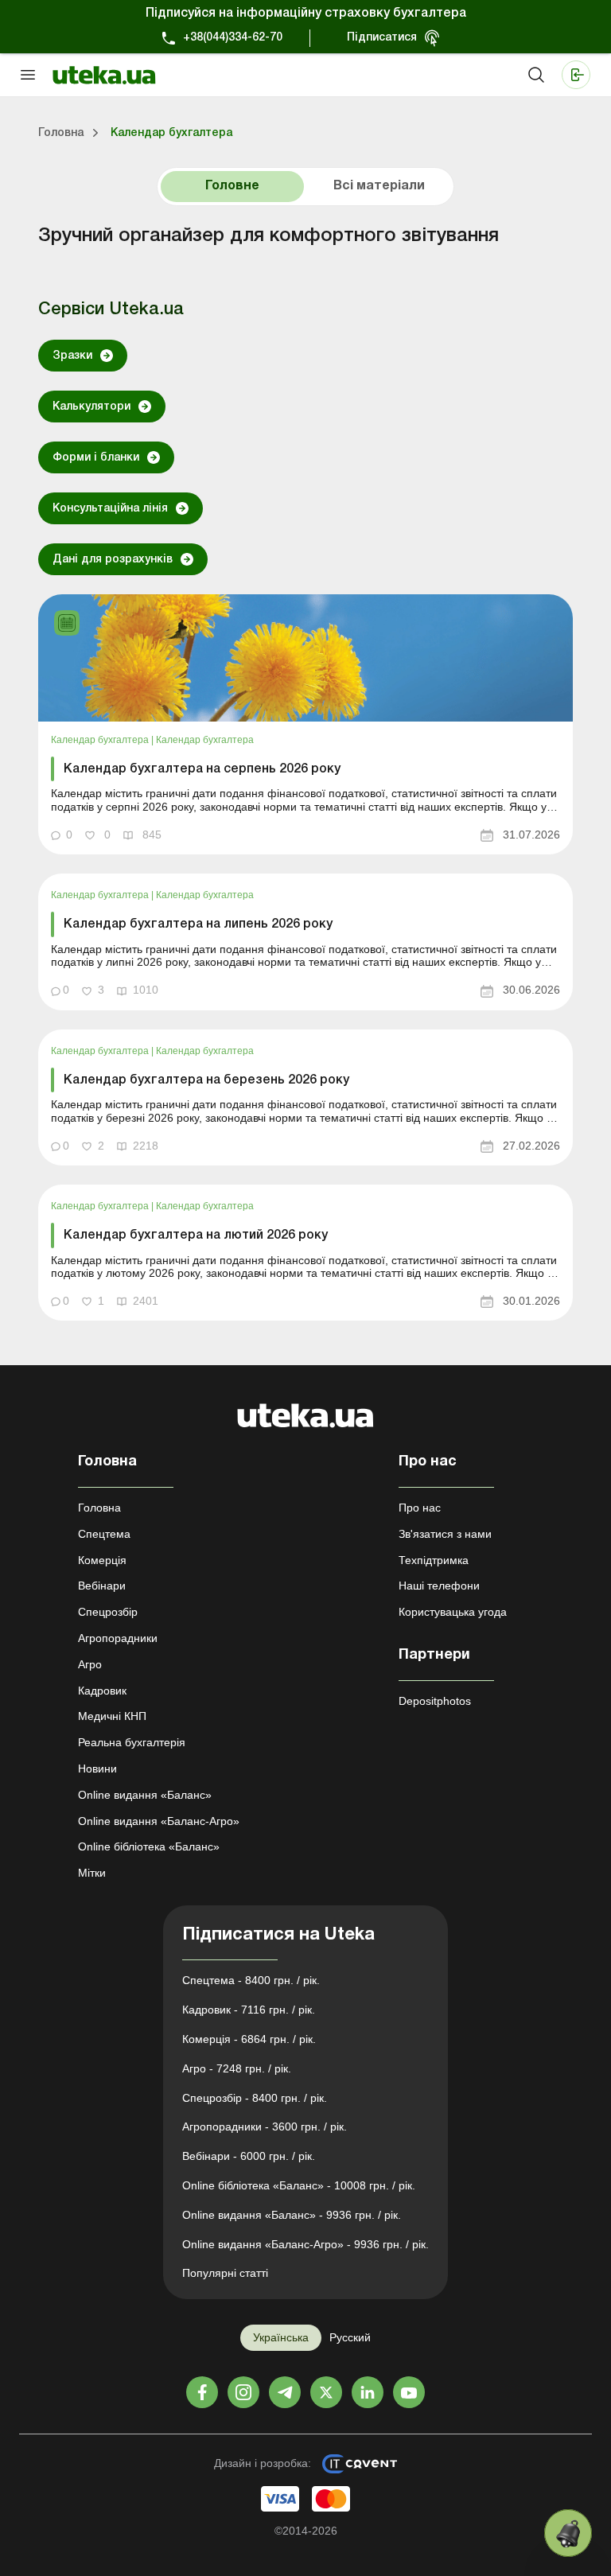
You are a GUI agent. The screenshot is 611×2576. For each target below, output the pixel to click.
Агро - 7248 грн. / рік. (237, 2068)
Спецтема (104, 1534)
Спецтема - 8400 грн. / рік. (251, 1980)
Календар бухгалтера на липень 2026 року (198, 924)
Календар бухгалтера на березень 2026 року (206, 1080)
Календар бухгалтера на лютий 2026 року (196, 1235)
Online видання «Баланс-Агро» (159, 1821)
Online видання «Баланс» (145, 1795)
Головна (99, 1508)
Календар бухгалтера (101, 740)
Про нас (420, 1508)
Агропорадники (118, 1638)
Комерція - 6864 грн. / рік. (249, 2039)
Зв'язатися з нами (445, 1534)
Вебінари (102, 1586)
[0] (568, 2533)
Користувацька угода (453, 1612)
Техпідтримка (434, 1560)
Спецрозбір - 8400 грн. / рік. (255, 2098)
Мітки (92, 1873)
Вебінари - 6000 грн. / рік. (249, 2156)
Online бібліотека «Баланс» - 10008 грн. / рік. (299, 2185)
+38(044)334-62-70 (233, 38)
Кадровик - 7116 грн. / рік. (249, 2010)
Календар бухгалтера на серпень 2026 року (202, 769)
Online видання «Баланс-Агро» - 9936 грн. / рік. (305, 2244)
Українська (281, 2337)
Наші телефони (439, 1586)
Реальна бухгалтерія (132, 1742)
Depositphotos (435, 1701)
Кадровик (102, 1691)
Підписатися (382, 38)
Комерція (102, 1560)
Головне (232, 186)
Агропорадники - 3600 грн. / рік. (265, 2127)
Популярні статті (225, 2273)
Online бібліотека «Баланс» (149, 1846)
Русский (350, 2337)
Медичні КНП (112, 1716)
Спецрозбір (108, 1612)
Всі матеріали (379, 186)
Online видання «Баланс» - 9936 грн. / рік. (292, 2215)
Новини (97, 1769)
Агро (90, 1664)
